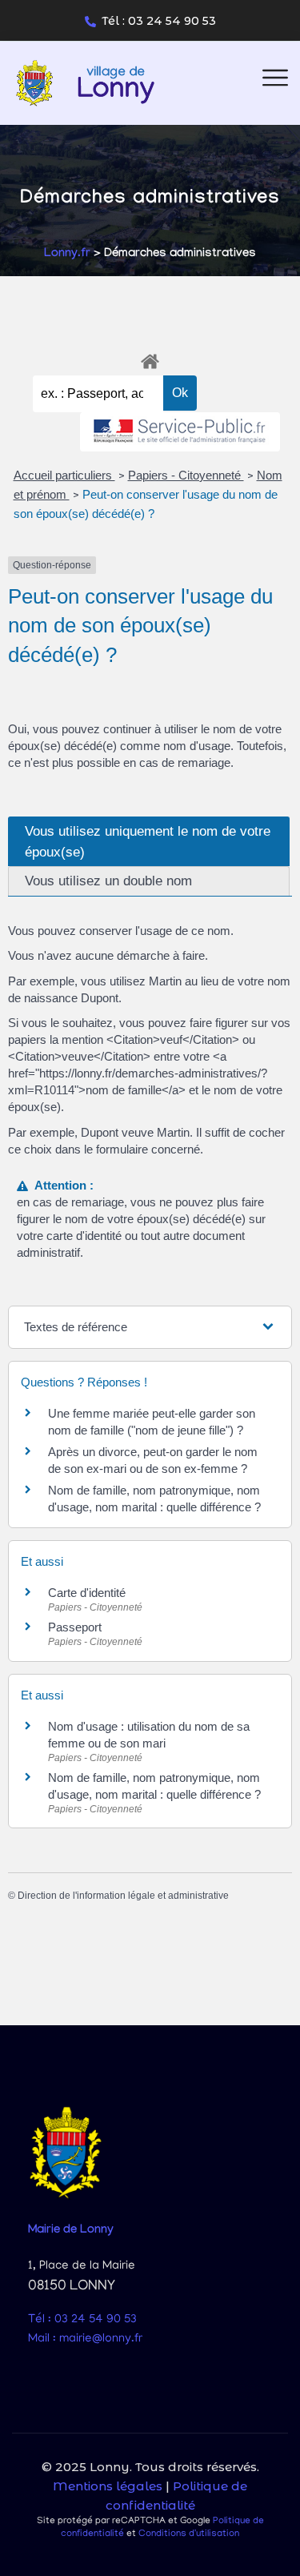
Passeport (75, 1627)
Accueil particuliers (64, 475)
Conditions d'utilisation (189, 2534)
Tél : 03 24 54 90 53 (159, 21)
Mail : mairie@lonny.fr (85, 2339)
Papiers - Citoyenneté (186, 475)
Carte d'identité (87, 1593)
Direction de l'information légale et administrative (123, 1896)
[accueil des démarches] (150, 359)
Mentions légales (108, 2486)
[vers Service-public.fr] (180, 432)
